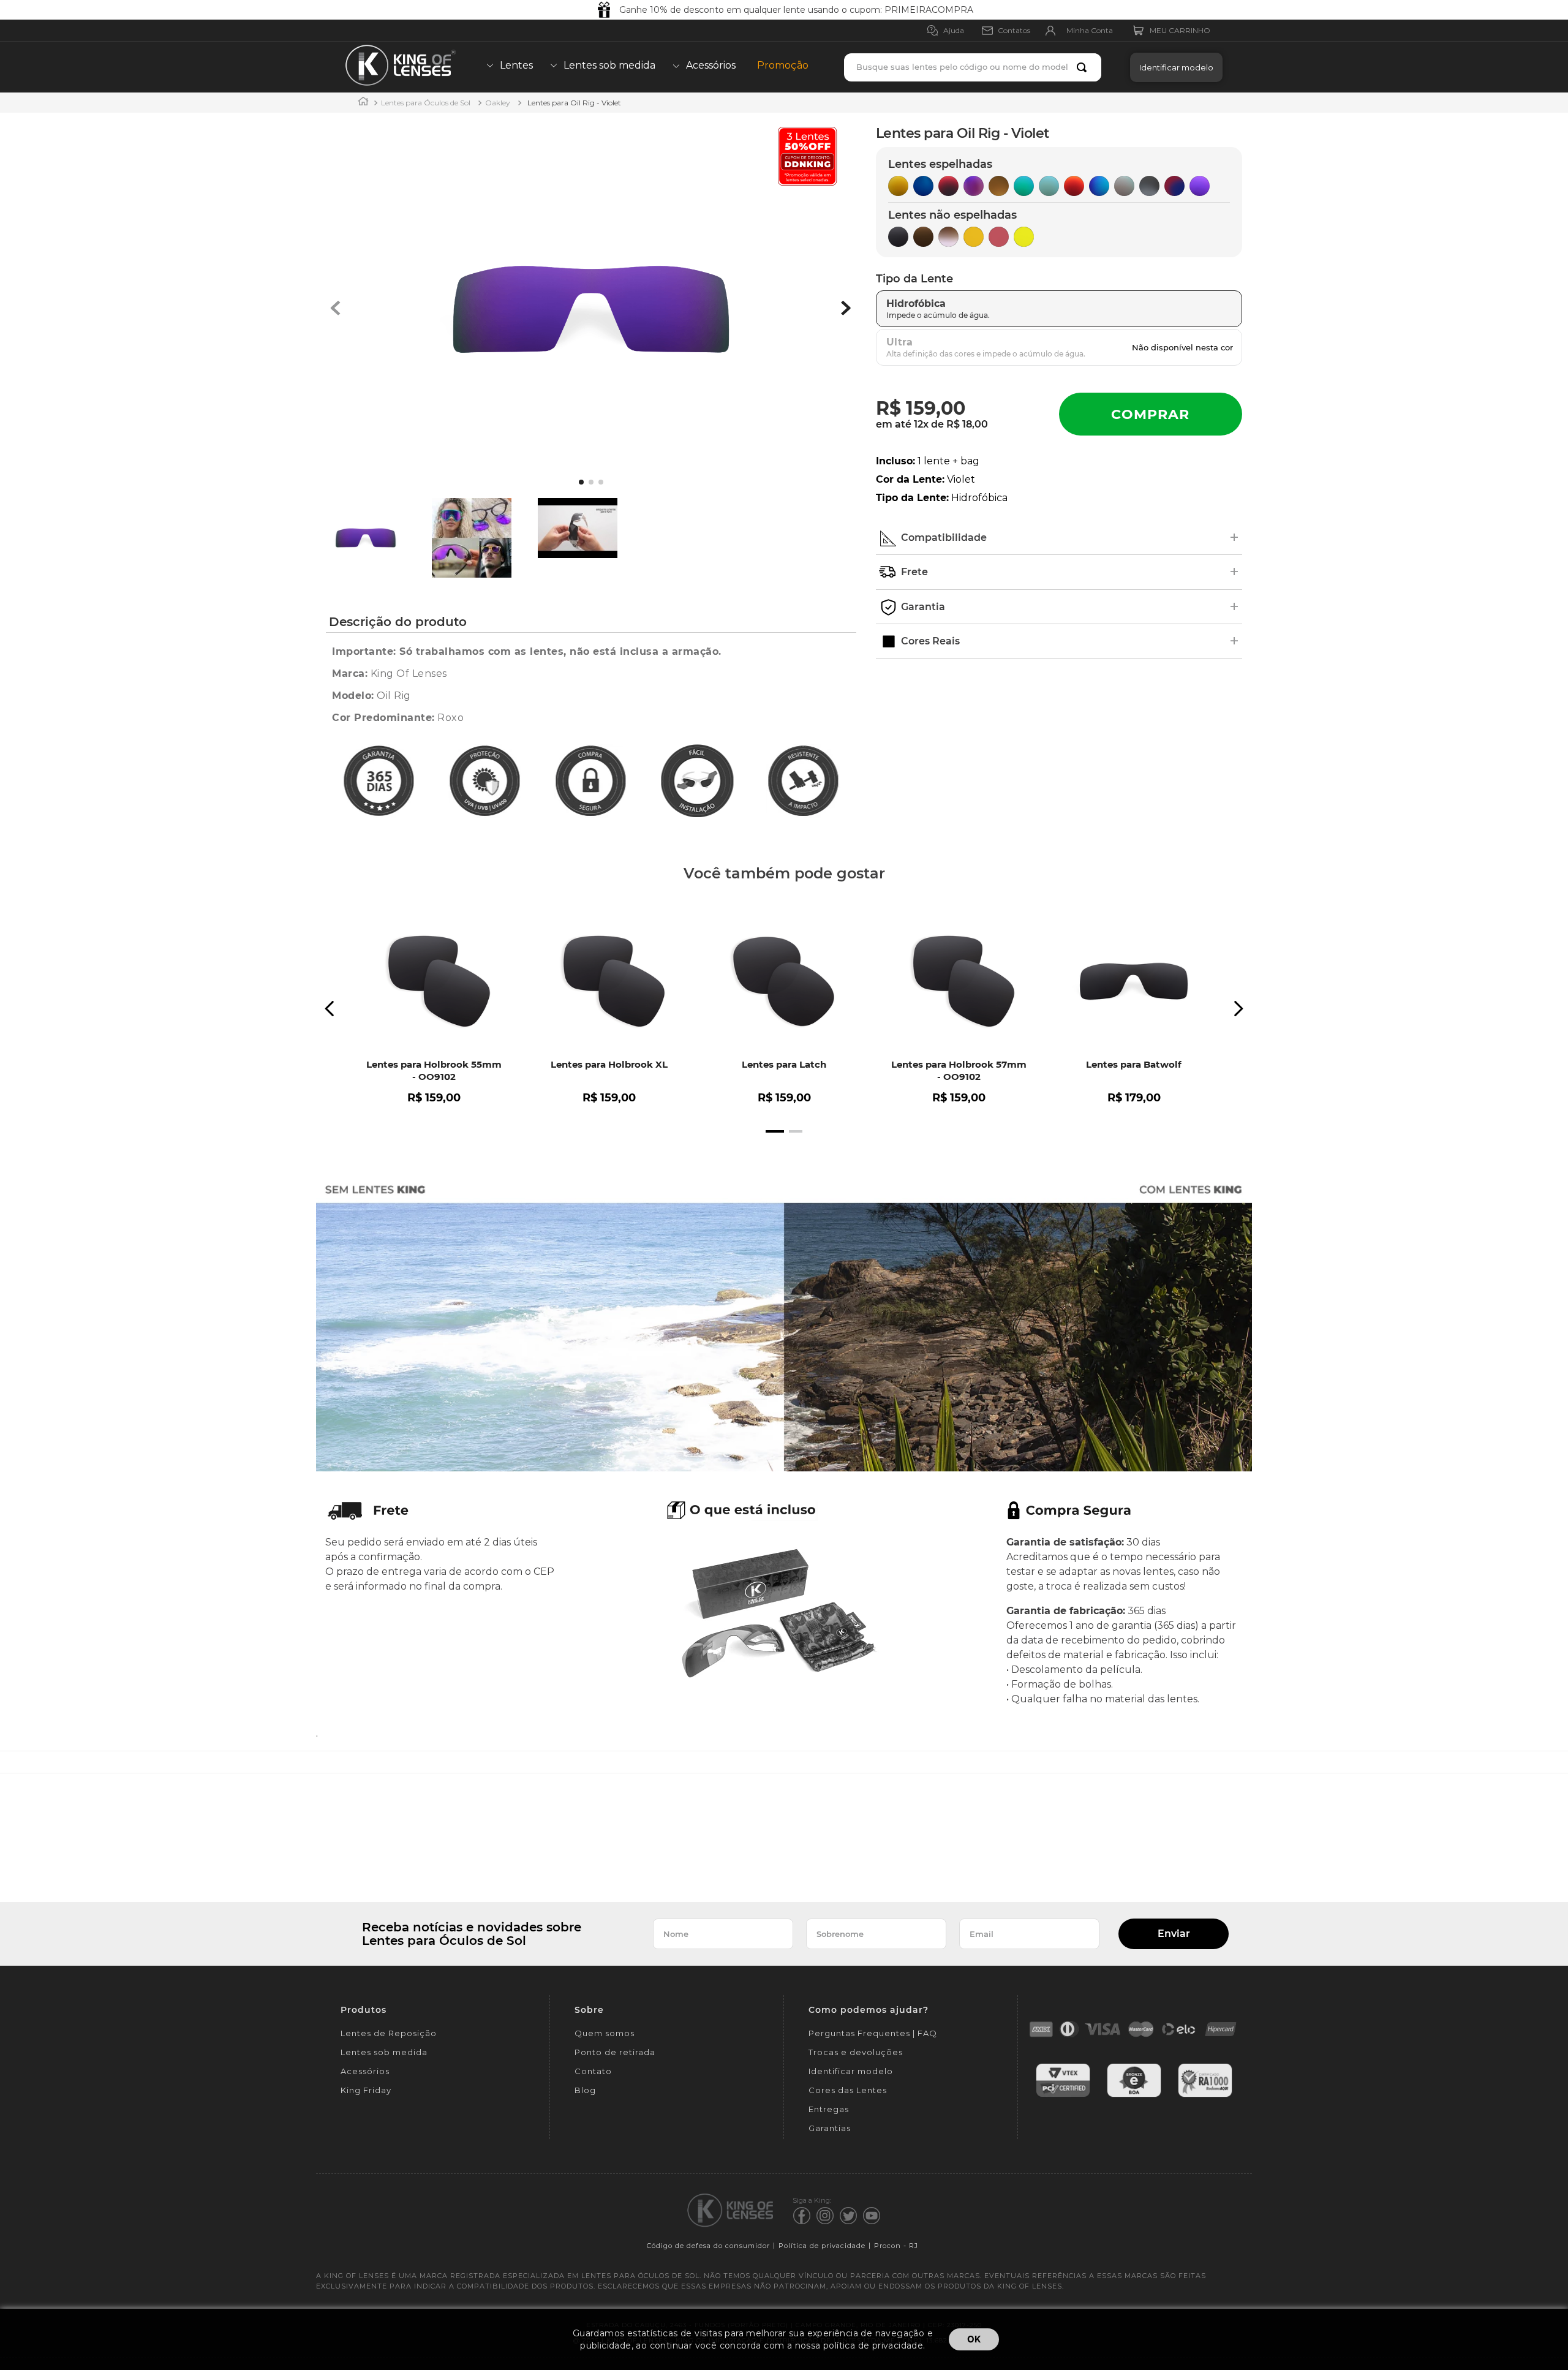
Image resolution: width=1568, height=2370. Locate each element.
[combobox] (973, 67)
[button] (1173, 67)
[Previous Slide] (330, 1009)
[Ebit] (1134, 2095)
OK (974, 2339)
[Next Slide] (1238, 1009)
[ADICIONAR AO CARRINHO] (1151, 414)
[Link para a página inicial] (363, 103)
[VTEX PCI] (1063, 2095)
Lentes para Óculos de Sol (426, 103)
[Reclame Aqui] (1205, 2095)
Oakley (498, 103)
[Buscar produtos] (1084, 67)
